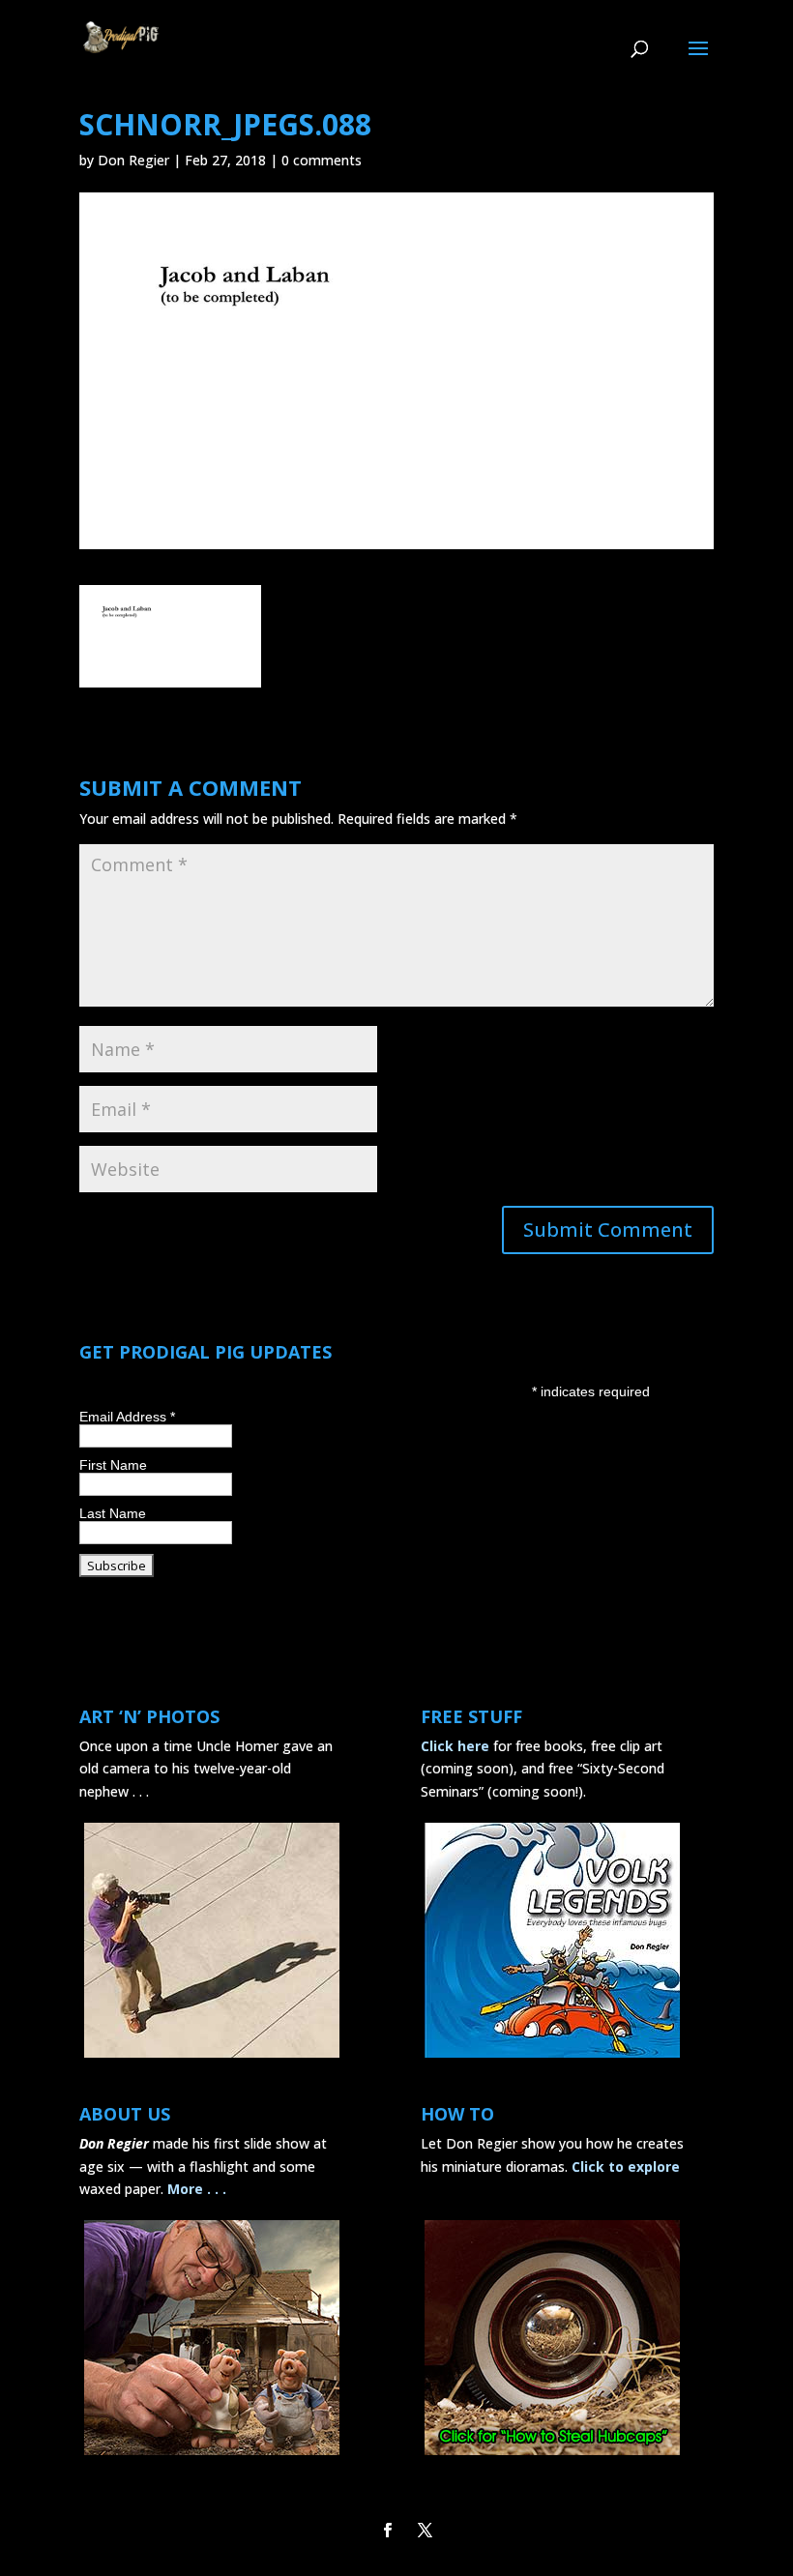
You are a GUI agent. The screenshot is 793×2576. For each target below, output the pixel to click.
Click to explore (626, 2166)
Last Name (113, 1513)
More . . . (197, 2189)
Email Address (127, 1417)
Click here (455, 1746)
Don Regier (133, 160)
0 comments (322, 160)
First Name (113, 1465)
